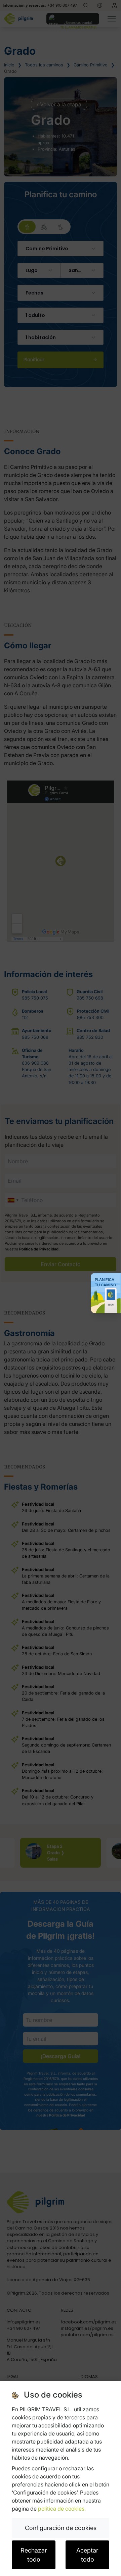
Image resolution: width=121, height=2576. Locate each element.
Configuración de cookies (61, 2528)
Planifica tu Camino (106, 1282)
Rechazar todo (34, 2555)
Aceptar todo (87, 2555)
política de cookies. (62, 2509)
